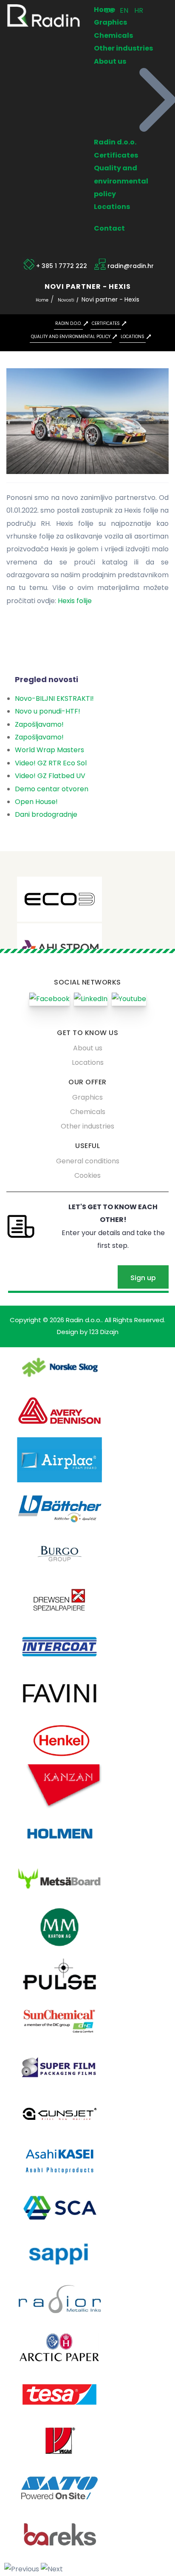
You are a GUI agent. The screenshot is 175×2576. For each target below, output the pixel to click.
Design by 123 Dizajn (88, 1332)
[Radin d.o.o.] (44, 16)
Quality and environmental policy (121, 181)
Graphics (110, 22)
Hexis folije (75, 601)
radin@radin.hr (131, 266)
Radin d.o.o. (115, 142)
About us (110, 61)
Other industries (123, 48)
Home (42, 300)
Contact (109, 228)
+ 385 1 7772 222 (62, 266)
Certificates (116, 155)
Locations (112, 207)
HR (139, 10)
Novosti (66, 300)
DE (110, 10)
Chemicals (113, 35)
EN (125, 10)
